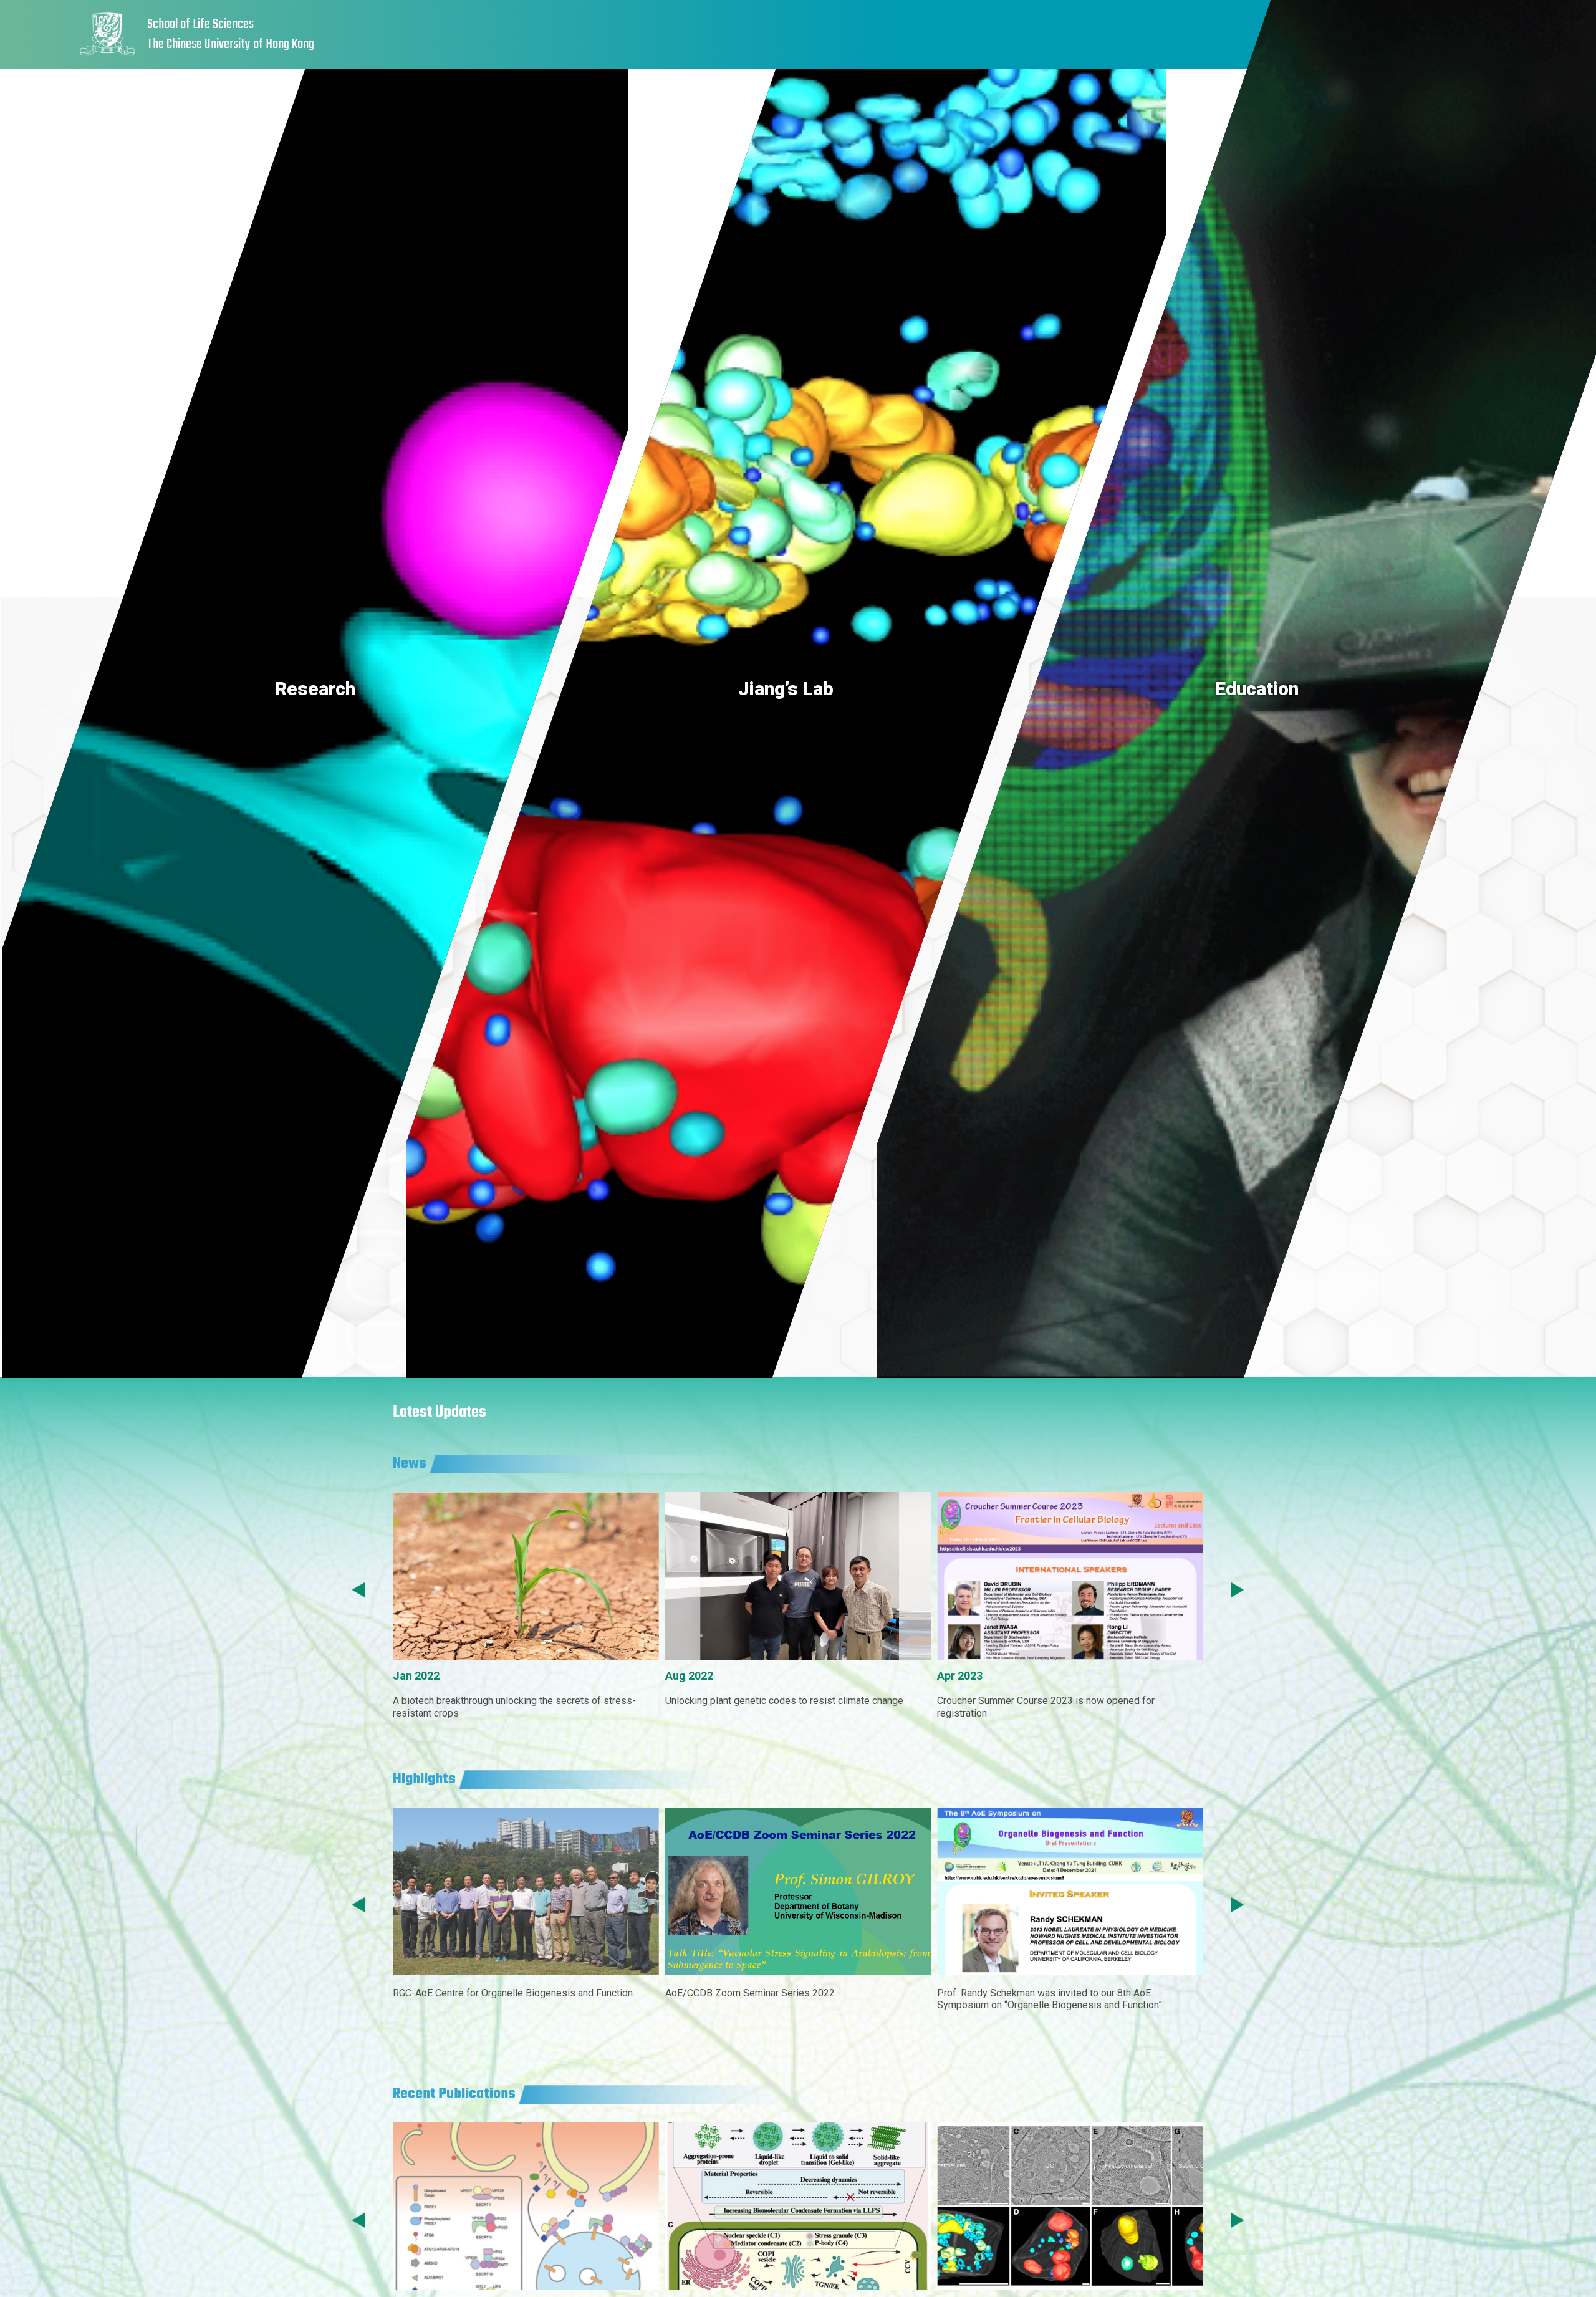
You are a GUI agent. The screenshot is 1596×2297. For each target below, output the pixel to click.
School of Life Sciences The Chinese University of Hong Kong (231, 35)
